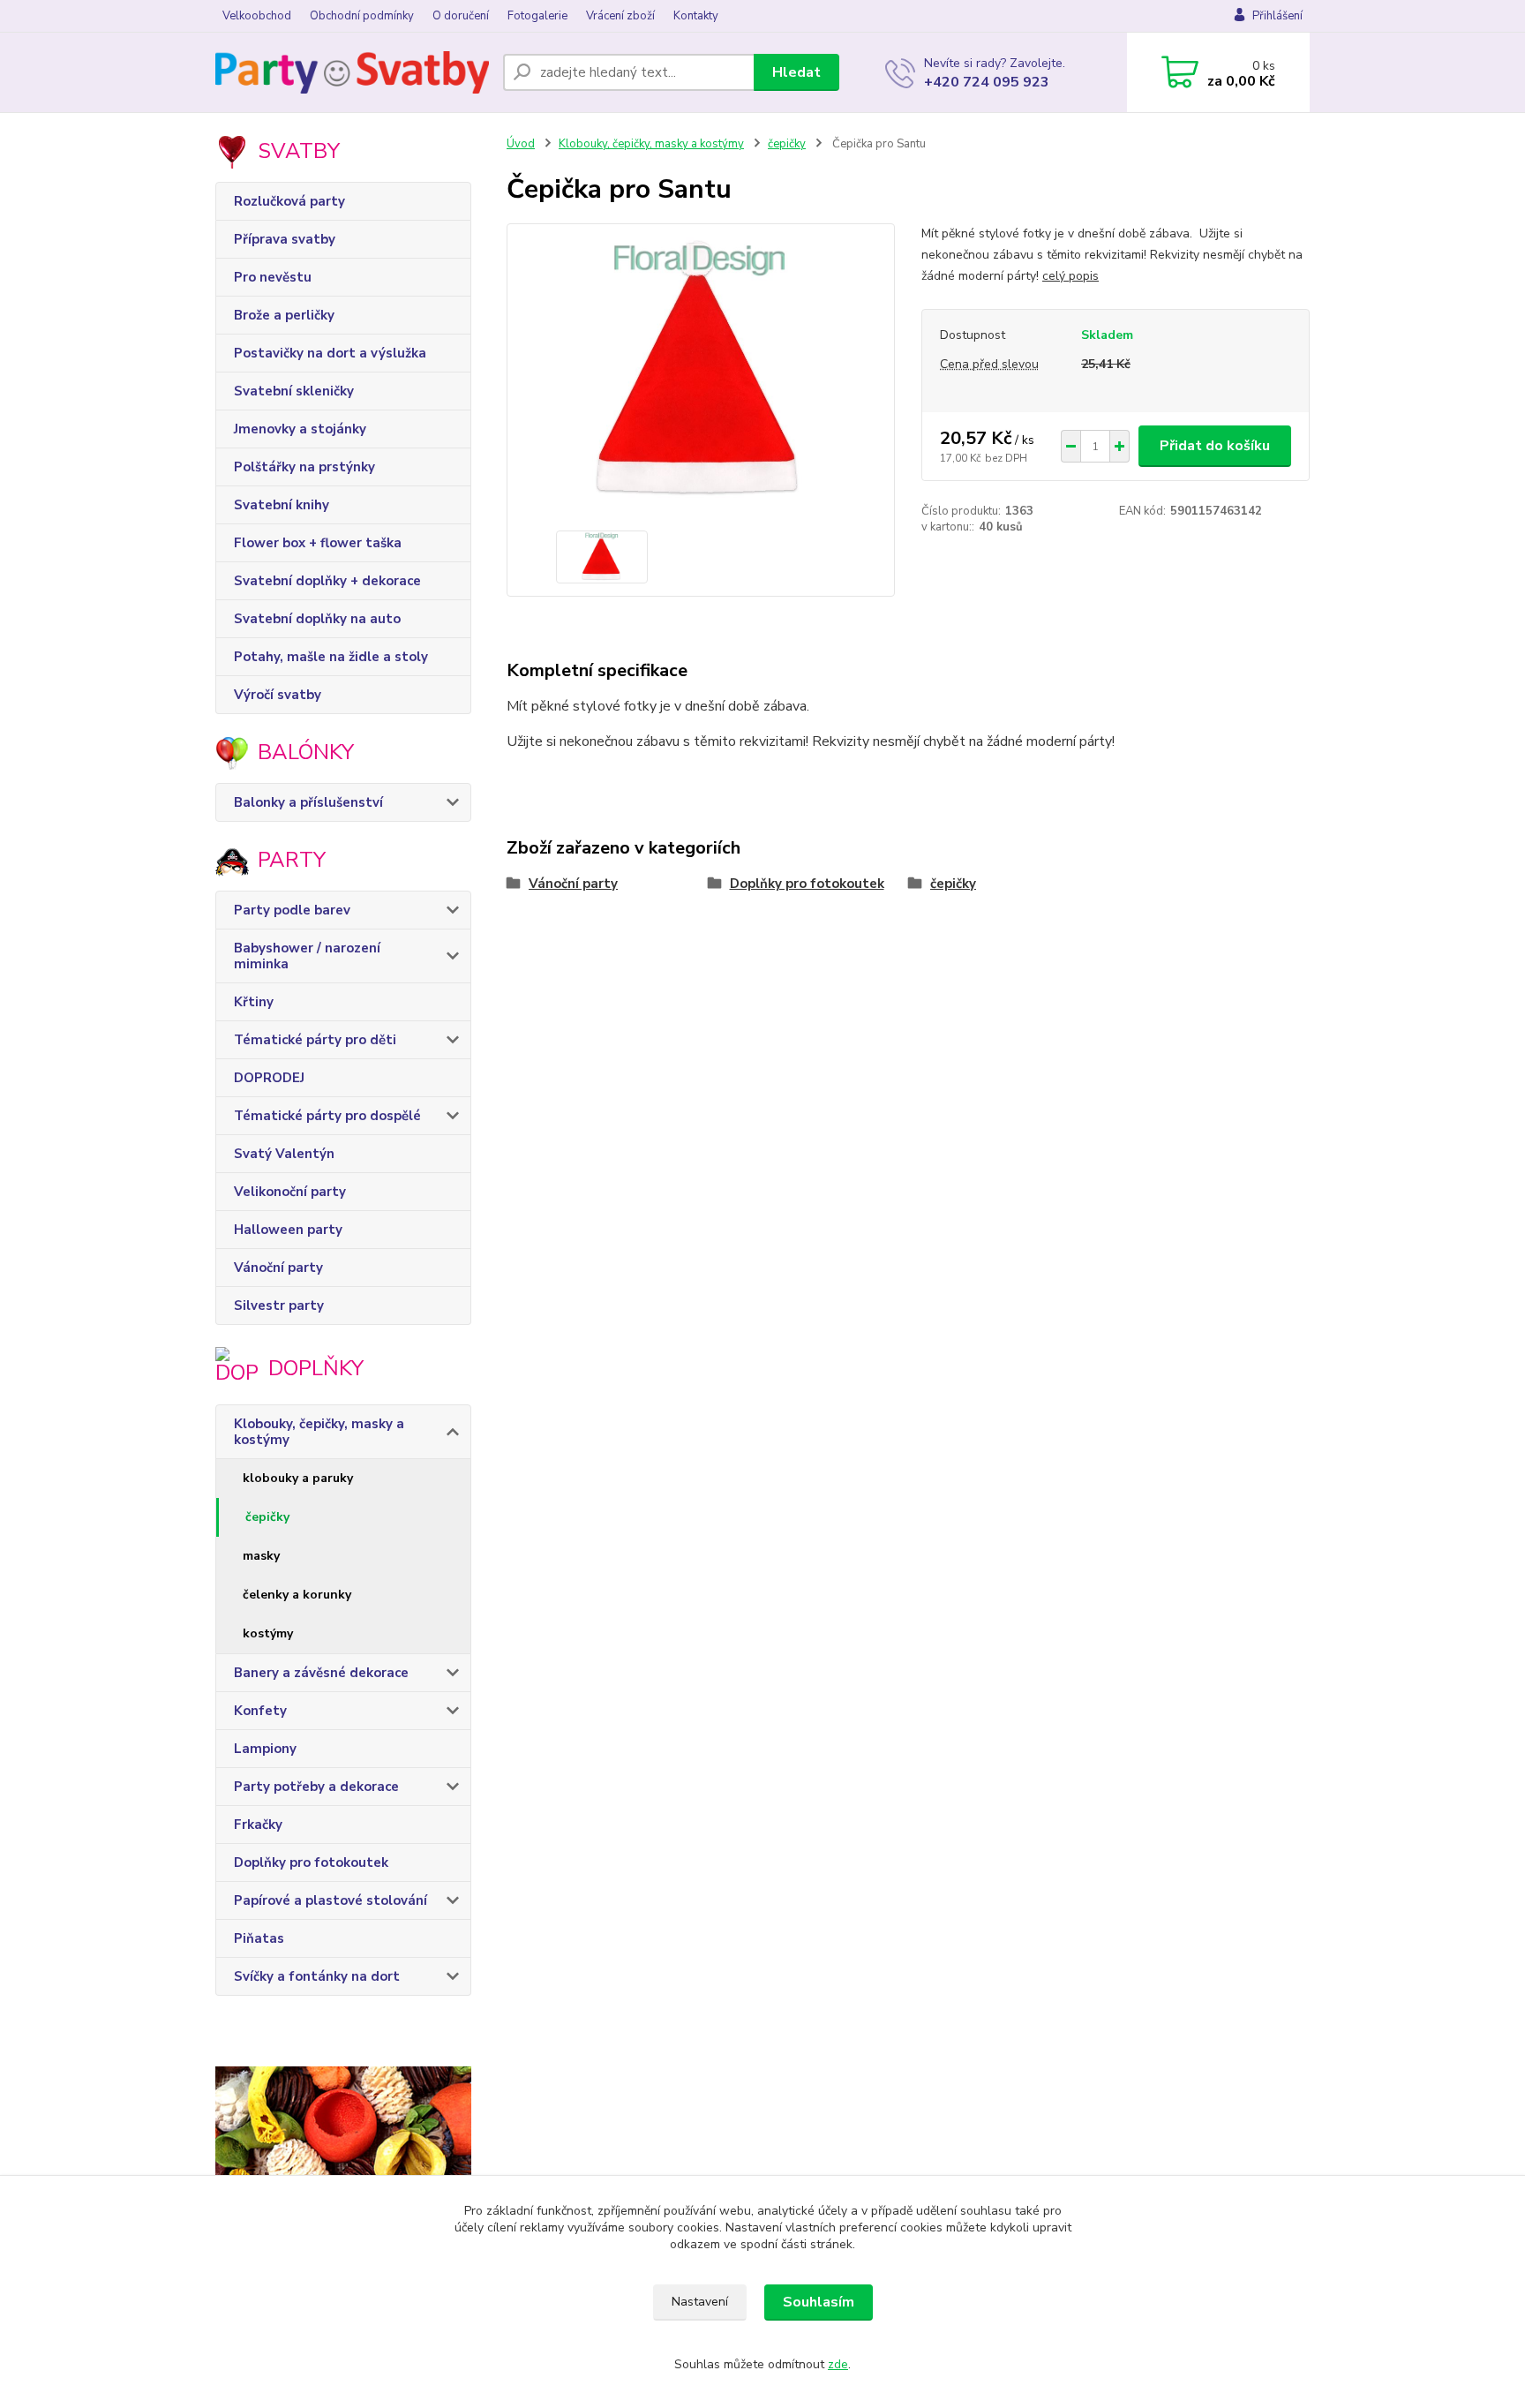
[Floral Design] (343, 2172)
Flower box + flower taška (318, 543)
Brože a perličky (284, 315)
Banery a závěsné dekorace (321, 1673)
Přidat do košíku (1215, 446)
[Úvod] (352, 72)
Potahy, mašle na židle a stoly (331, 657)
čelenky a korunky (297, 1595)
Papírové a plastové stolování (331, 1900)
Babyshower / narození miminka (307, 956)
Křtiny (254, 1002)
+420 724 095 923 (987, 82)
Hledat (796, 72)
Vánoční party (278, 1268)
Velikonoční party (290, 1192)
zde (838, 2364)
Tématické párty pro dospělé (327, 1116)
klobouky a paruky (298, 1478)
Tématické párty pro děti (315, 1040)
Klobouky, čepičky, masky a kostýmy (319, 1432)
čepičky (267, 1517)
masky (261, 1556)
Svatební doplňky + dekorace (327, 581)
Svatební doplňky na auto (317, 619)
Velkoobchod (257, 16)
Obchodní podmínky (362, 16)
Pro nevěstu (273, 277)
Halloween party (288, 1230)
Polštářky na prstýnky (304, 467)
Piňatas (259, 1938)
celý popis (1071, 276)
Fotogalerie (537, 16)
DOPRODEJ (269, 1078)
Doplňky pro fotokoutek (311, 1862)
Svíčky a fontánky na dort (317, 1976)
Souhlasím (819, 2302)
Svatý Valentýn (284, 1154)
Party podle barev (292, 910)
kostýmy (268, 1633)
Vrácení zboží (620, 16)
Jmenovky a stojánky (300, 429)
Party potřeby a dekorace (316, 1787)
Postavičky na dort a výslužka (330, 353)
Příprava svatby (285, 239)
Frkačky (258, 1825)
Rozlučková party (289, 201)
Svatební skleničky (294, 391)
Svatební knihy (282, 505)
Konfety (260, 1711)
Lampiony (265, 1749)
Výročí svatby (278, 695)
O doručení (461, 16)
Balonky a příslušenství (308, 802)
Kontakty (696, 16)
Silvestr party (279, 1306)
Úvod (521, 144)
